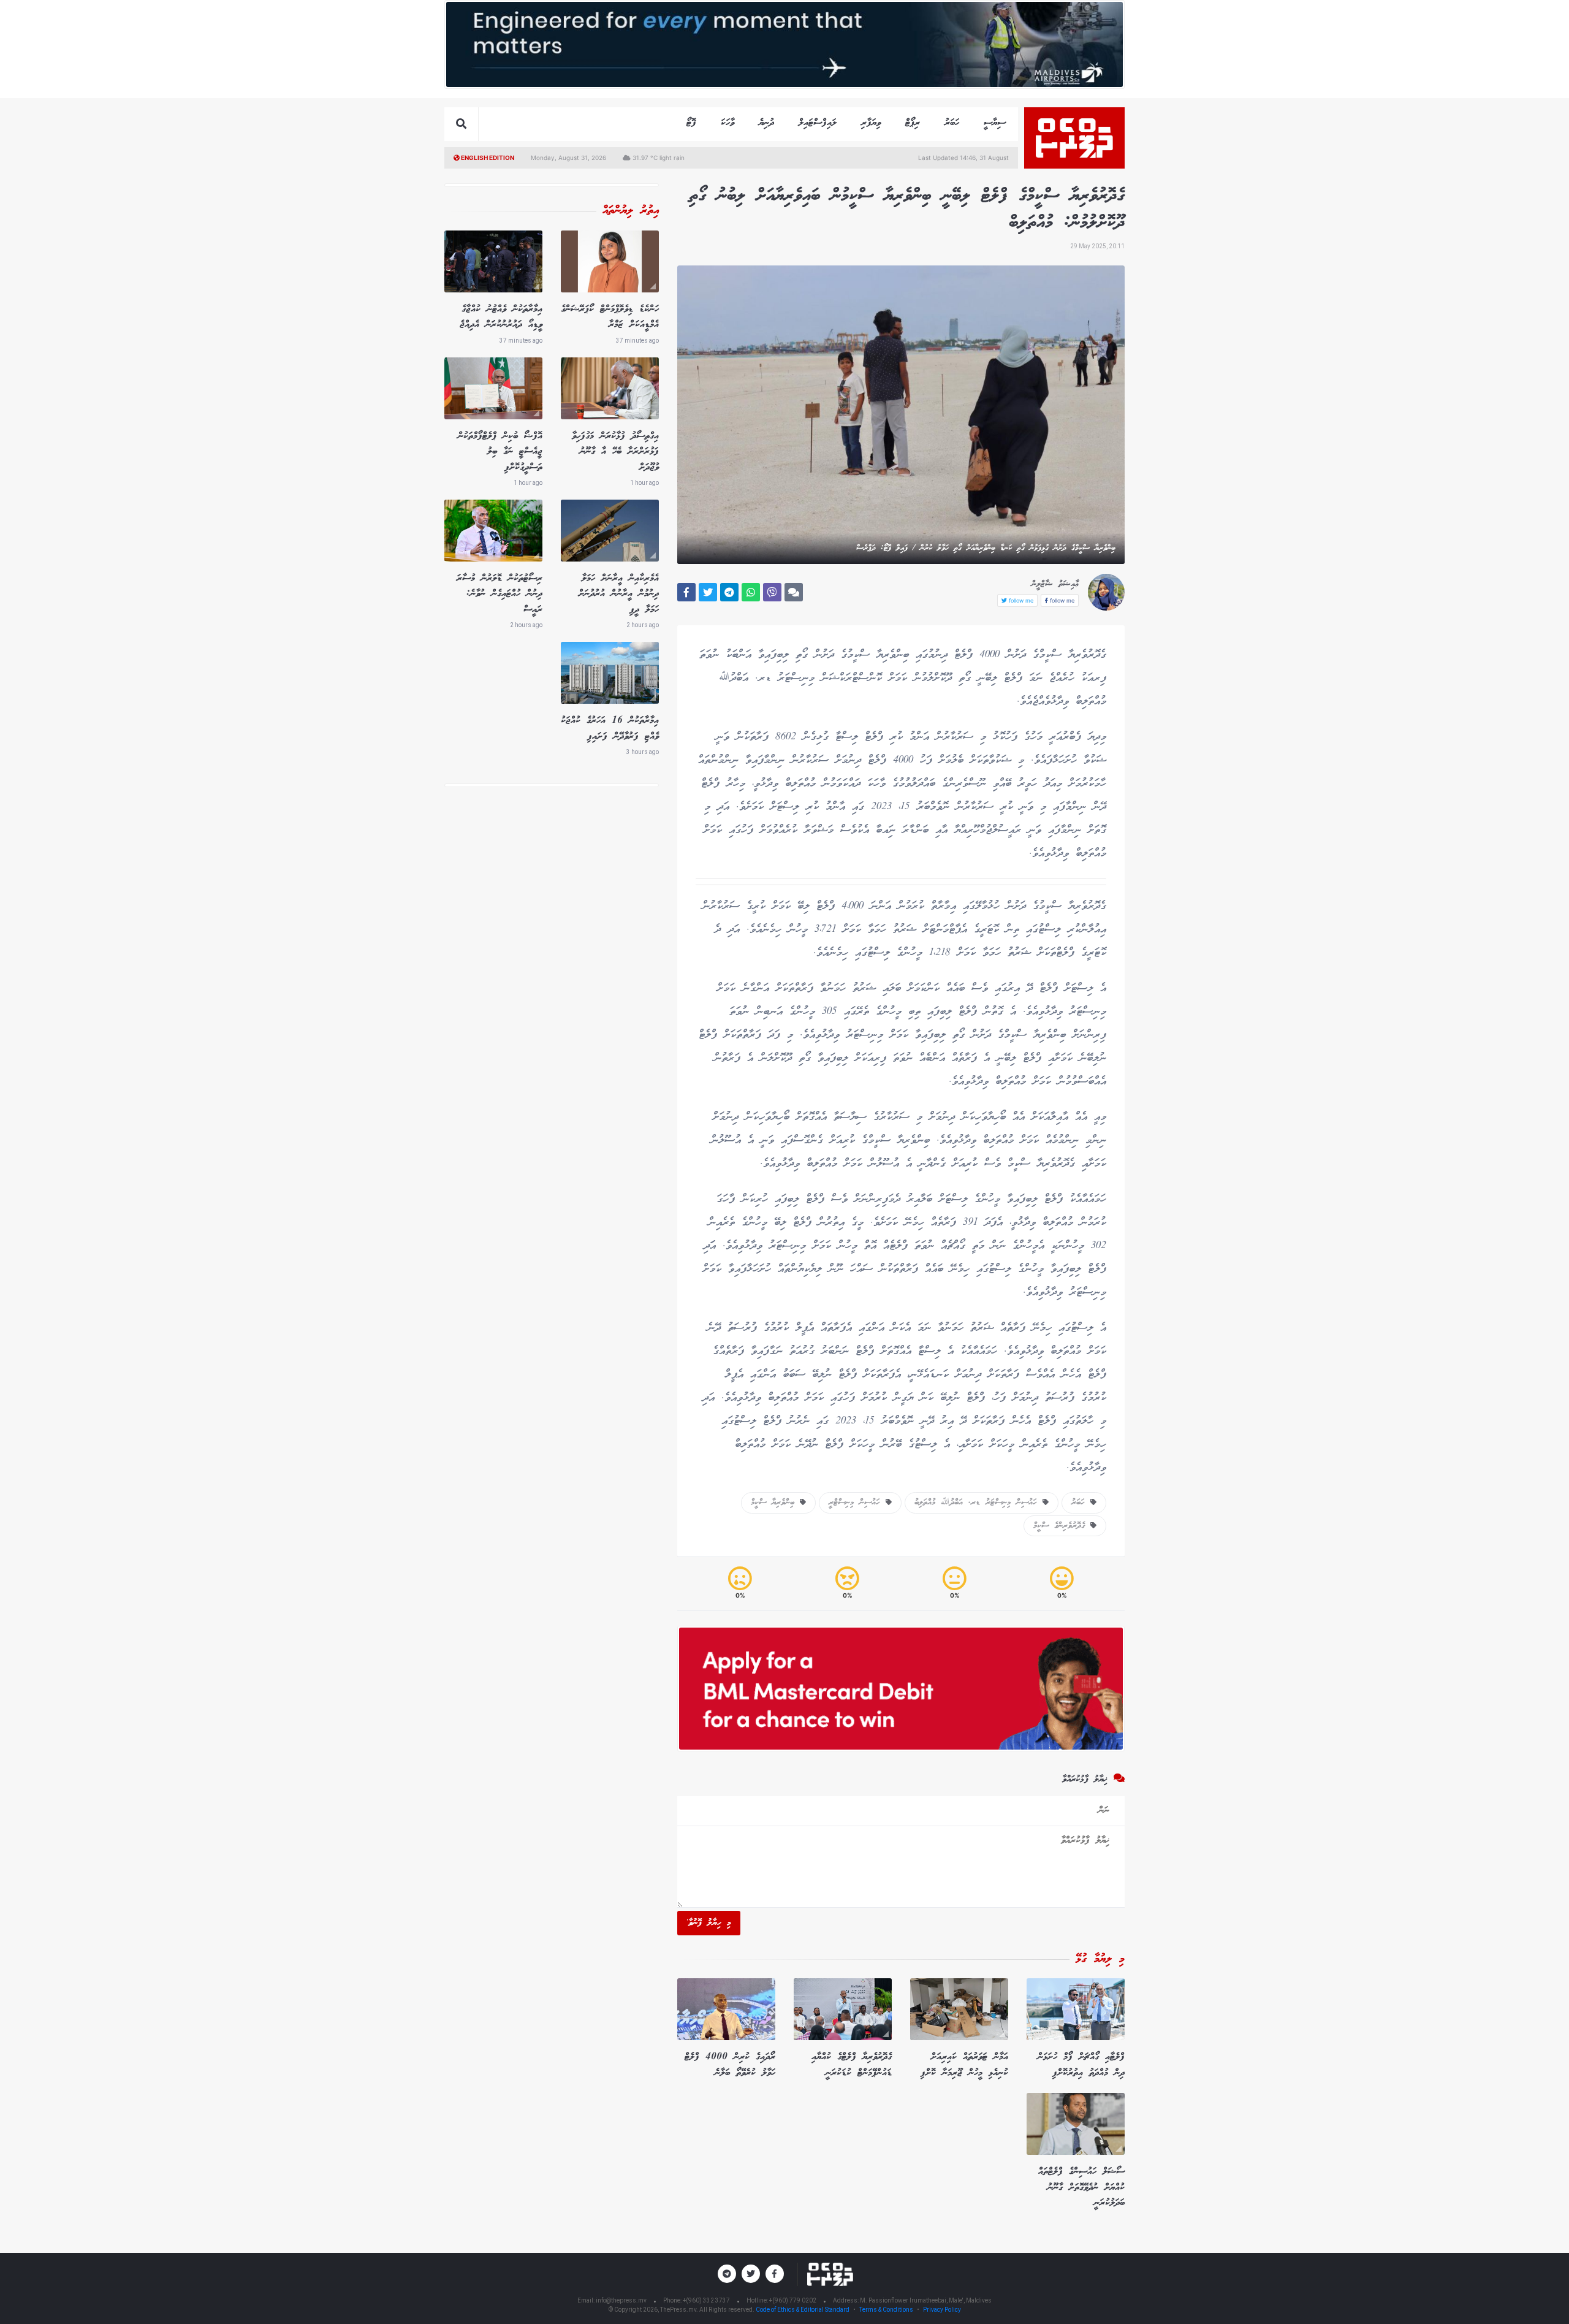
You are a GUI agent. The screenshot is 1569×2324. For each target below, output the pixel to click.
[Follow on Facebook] (775, 2274)
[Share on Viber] (772, 592)
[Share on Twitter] (708, 592)
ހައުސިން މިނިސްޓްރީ (857, 1503)
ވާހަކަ (728, 123)
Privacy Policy (942, 2310)
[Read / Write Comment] (794, 592)
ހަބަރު (952, 123)
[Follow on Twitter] (751, 2274)
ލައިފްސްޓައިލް (818, 123)
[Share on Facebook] (686, 592)
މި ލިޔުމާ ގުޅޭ (1100, 1959)
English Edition (487, 158)
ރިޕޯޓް (913, 123)
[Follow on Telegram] (727, 2274)
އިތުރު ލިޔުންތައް (631, 211)
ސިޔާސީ (995, 123)
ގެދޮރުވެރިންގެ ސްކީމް (1062, 1526)
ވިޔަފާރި (871, 123)
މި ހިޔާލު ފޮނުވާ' (709, 1923)
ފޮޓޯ (691, 123)
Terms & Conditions (886, 2310)
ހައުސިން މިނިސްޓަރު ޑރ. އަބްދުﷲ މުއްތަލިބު (978, 1503)
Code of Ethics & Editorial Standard (803, 2310)
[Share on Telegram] (729, 592)
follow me (1061, 600)
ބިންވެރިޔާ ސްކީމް (775, 1503)
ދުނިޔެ (766, 123)
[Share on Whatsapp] (751, 592)
